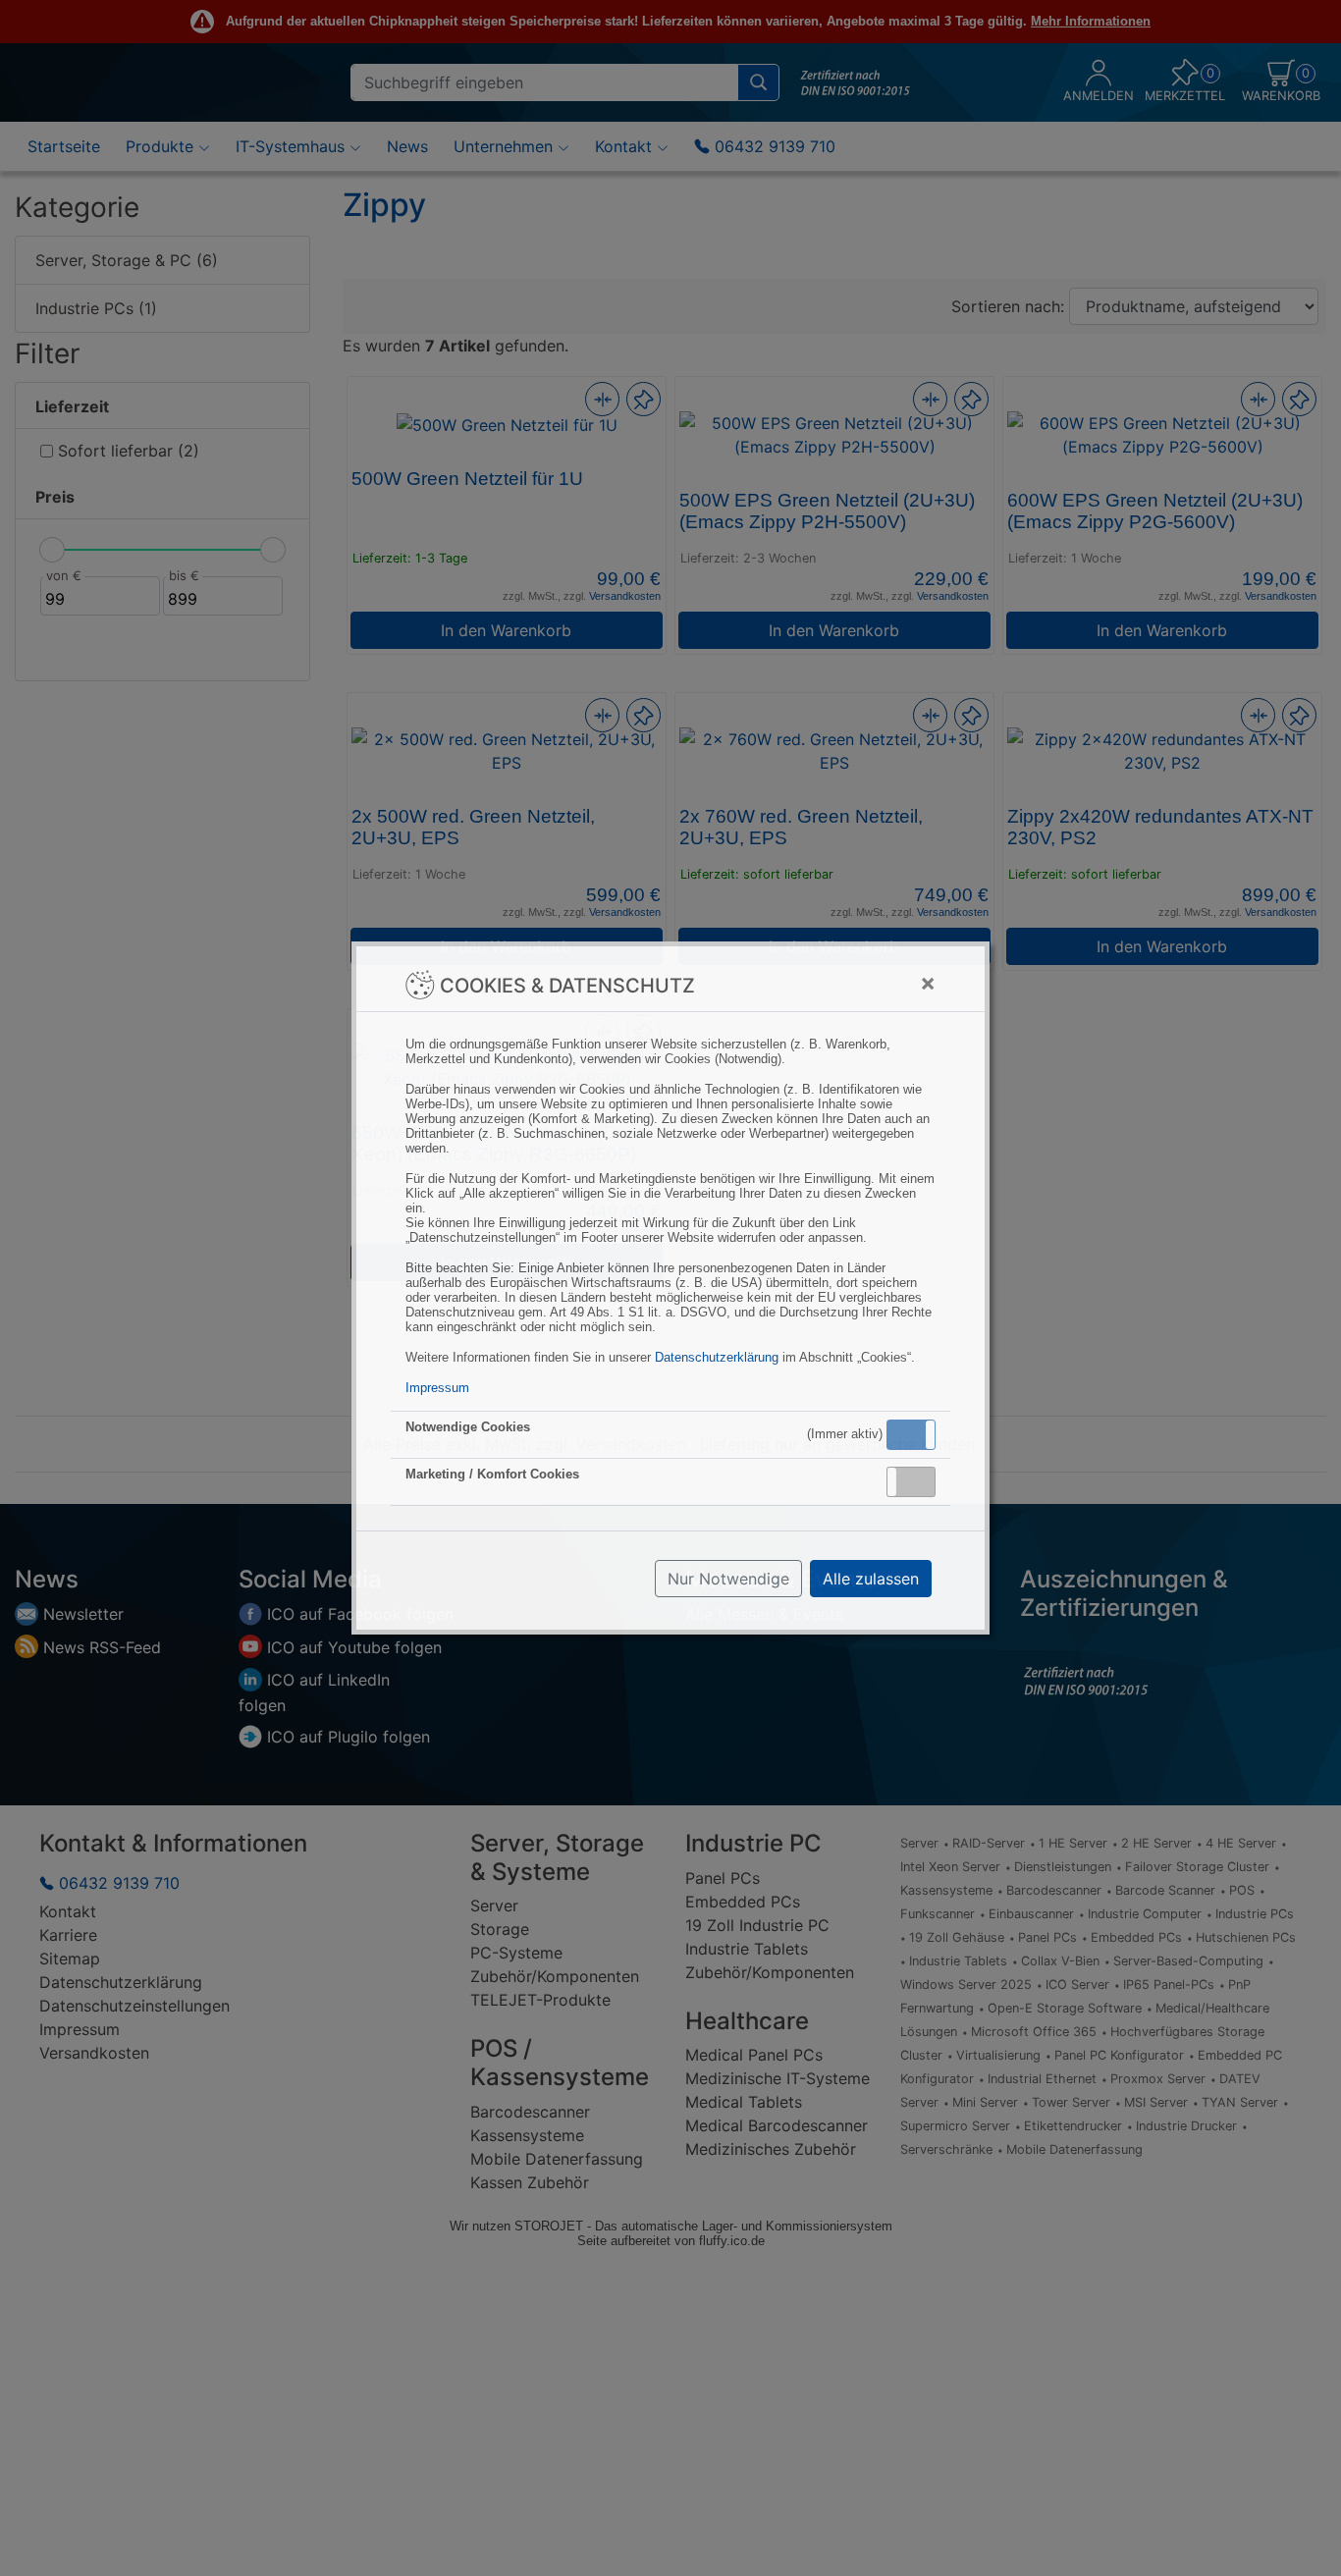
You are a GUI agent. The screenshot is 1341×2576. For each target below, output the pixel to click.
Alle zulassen (871, 1579)
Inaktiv (919, 1481)
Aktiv (910, 1434)
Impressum (437, 1388)
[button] (911, 1435)
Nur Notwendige (728, 1579)
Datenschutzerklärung (717, 1357)
